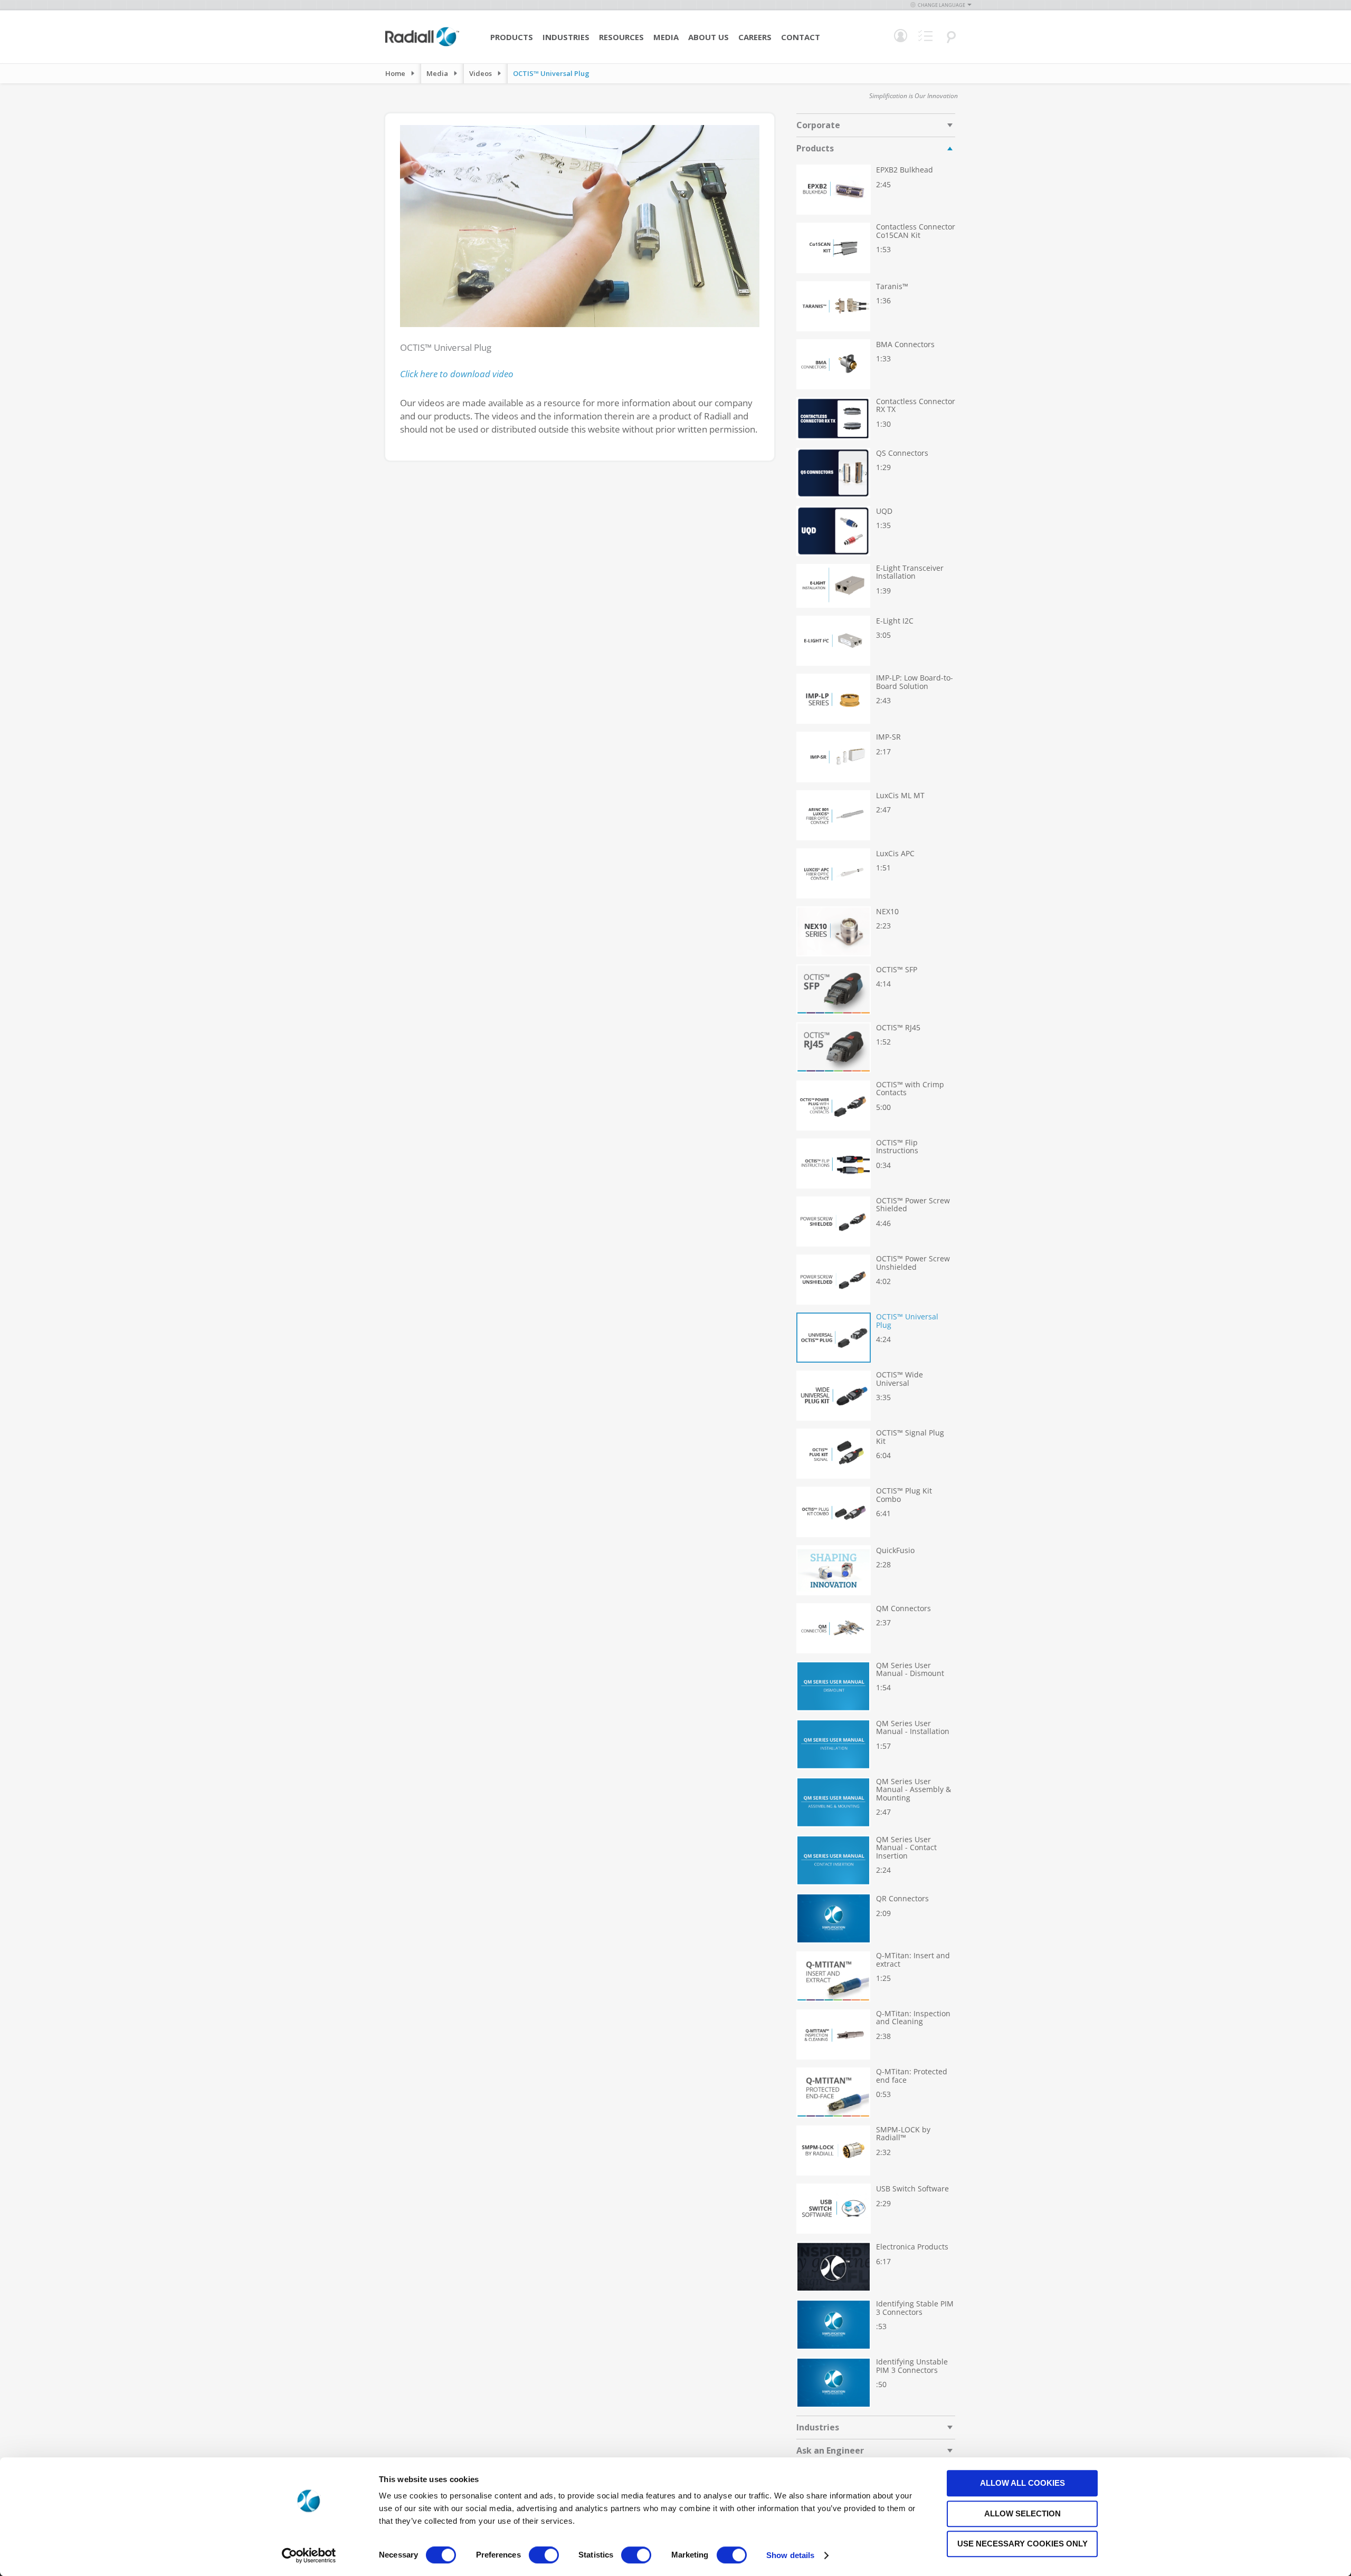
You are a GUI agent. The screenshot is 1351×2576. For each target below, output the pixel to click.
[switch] (544, 2556)
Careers (755, 37)
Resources (621, 37)
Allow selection (1022, 2513)
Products (512, 37)
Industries (566, 37)
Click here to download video (457, 374)
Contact (801, 37)
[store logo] (422, 45)
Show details (790, 2555)
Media (666, 37)
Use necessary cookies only (1022, 2544)
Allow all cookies (1022, 2483)
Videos (481, 73)
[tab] (876, 125)
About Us (708, 37)
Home (395, 73)
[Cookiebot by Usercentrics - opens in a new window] (309, 2555)
